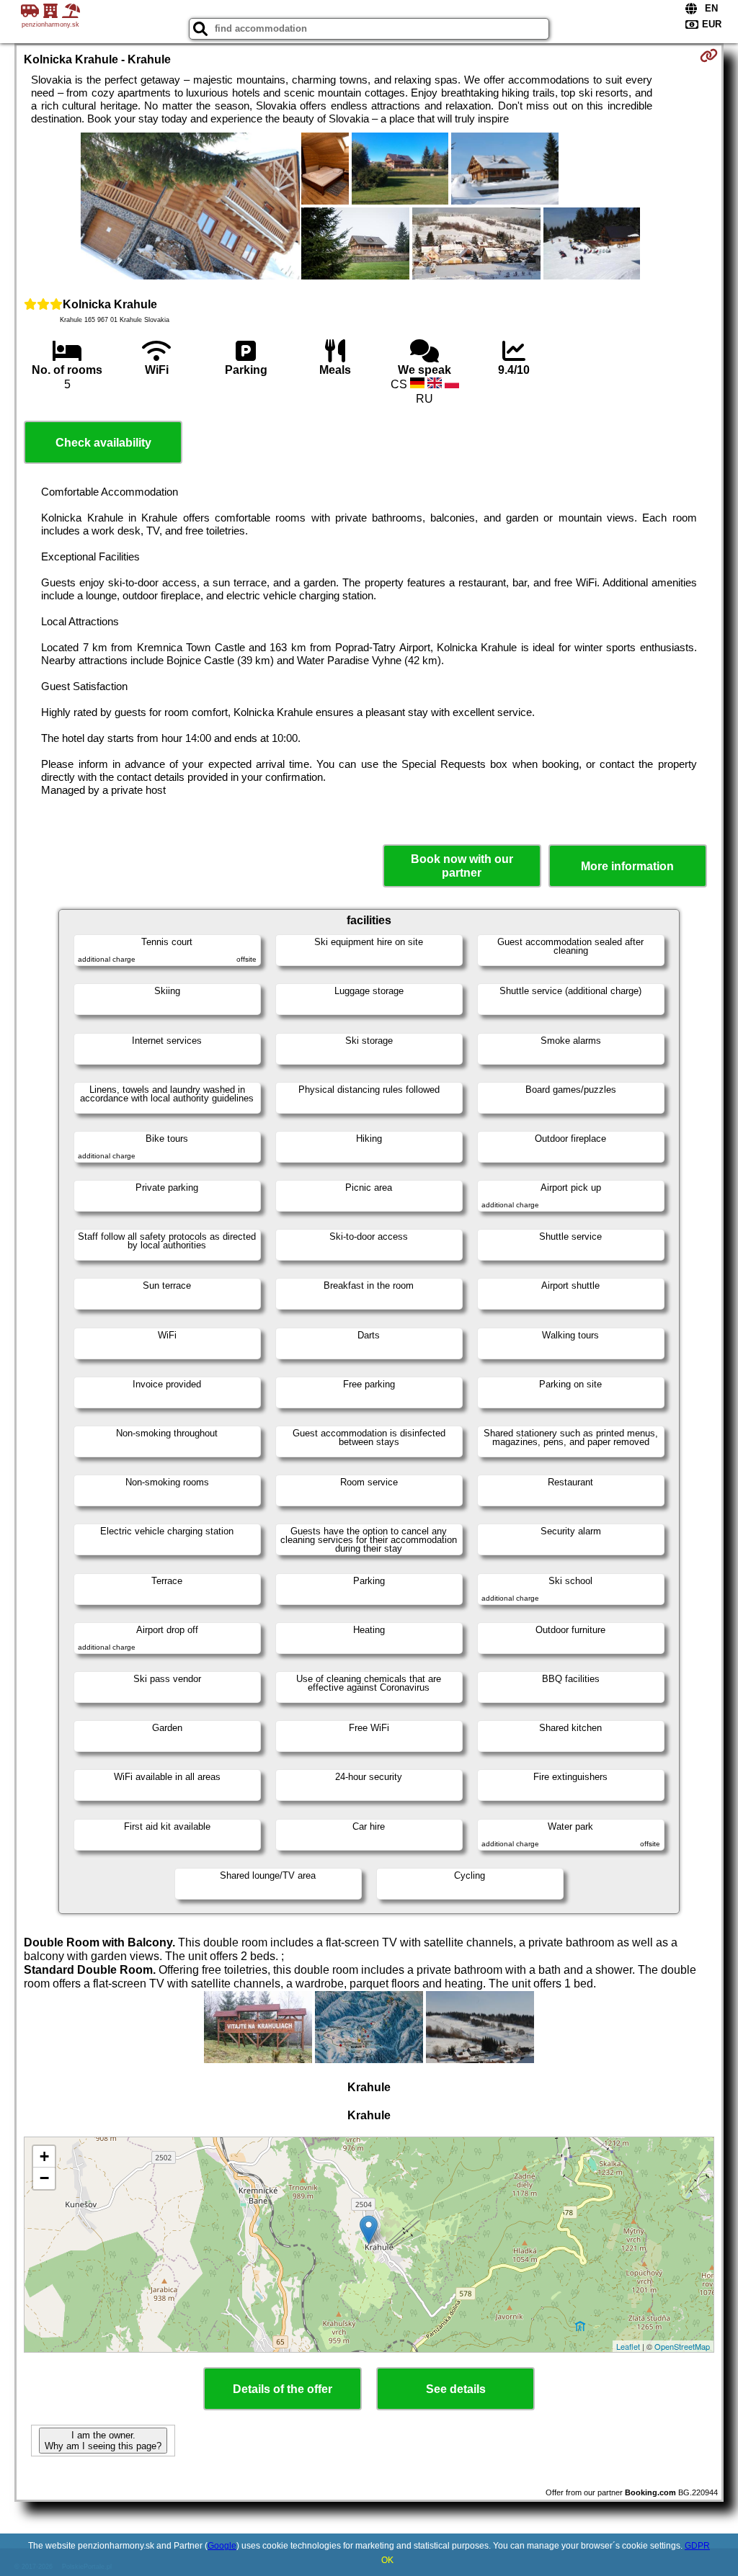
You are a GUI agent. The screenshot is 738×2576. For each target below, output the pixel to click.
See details (456, 2389)
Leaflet (628, 2346)
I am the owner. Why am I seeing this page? (103, 2441)
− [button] (44, 2178)
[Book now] (709, 55)
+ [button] (44, 2156)
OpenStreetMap (682, 2346)
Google (222, 2546)
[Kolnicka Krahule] (190, 207)
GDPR (697, 2546)
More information (627, 866)
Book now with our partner (462, 866)
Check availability (103, 443)
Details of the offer (283, 2389)
